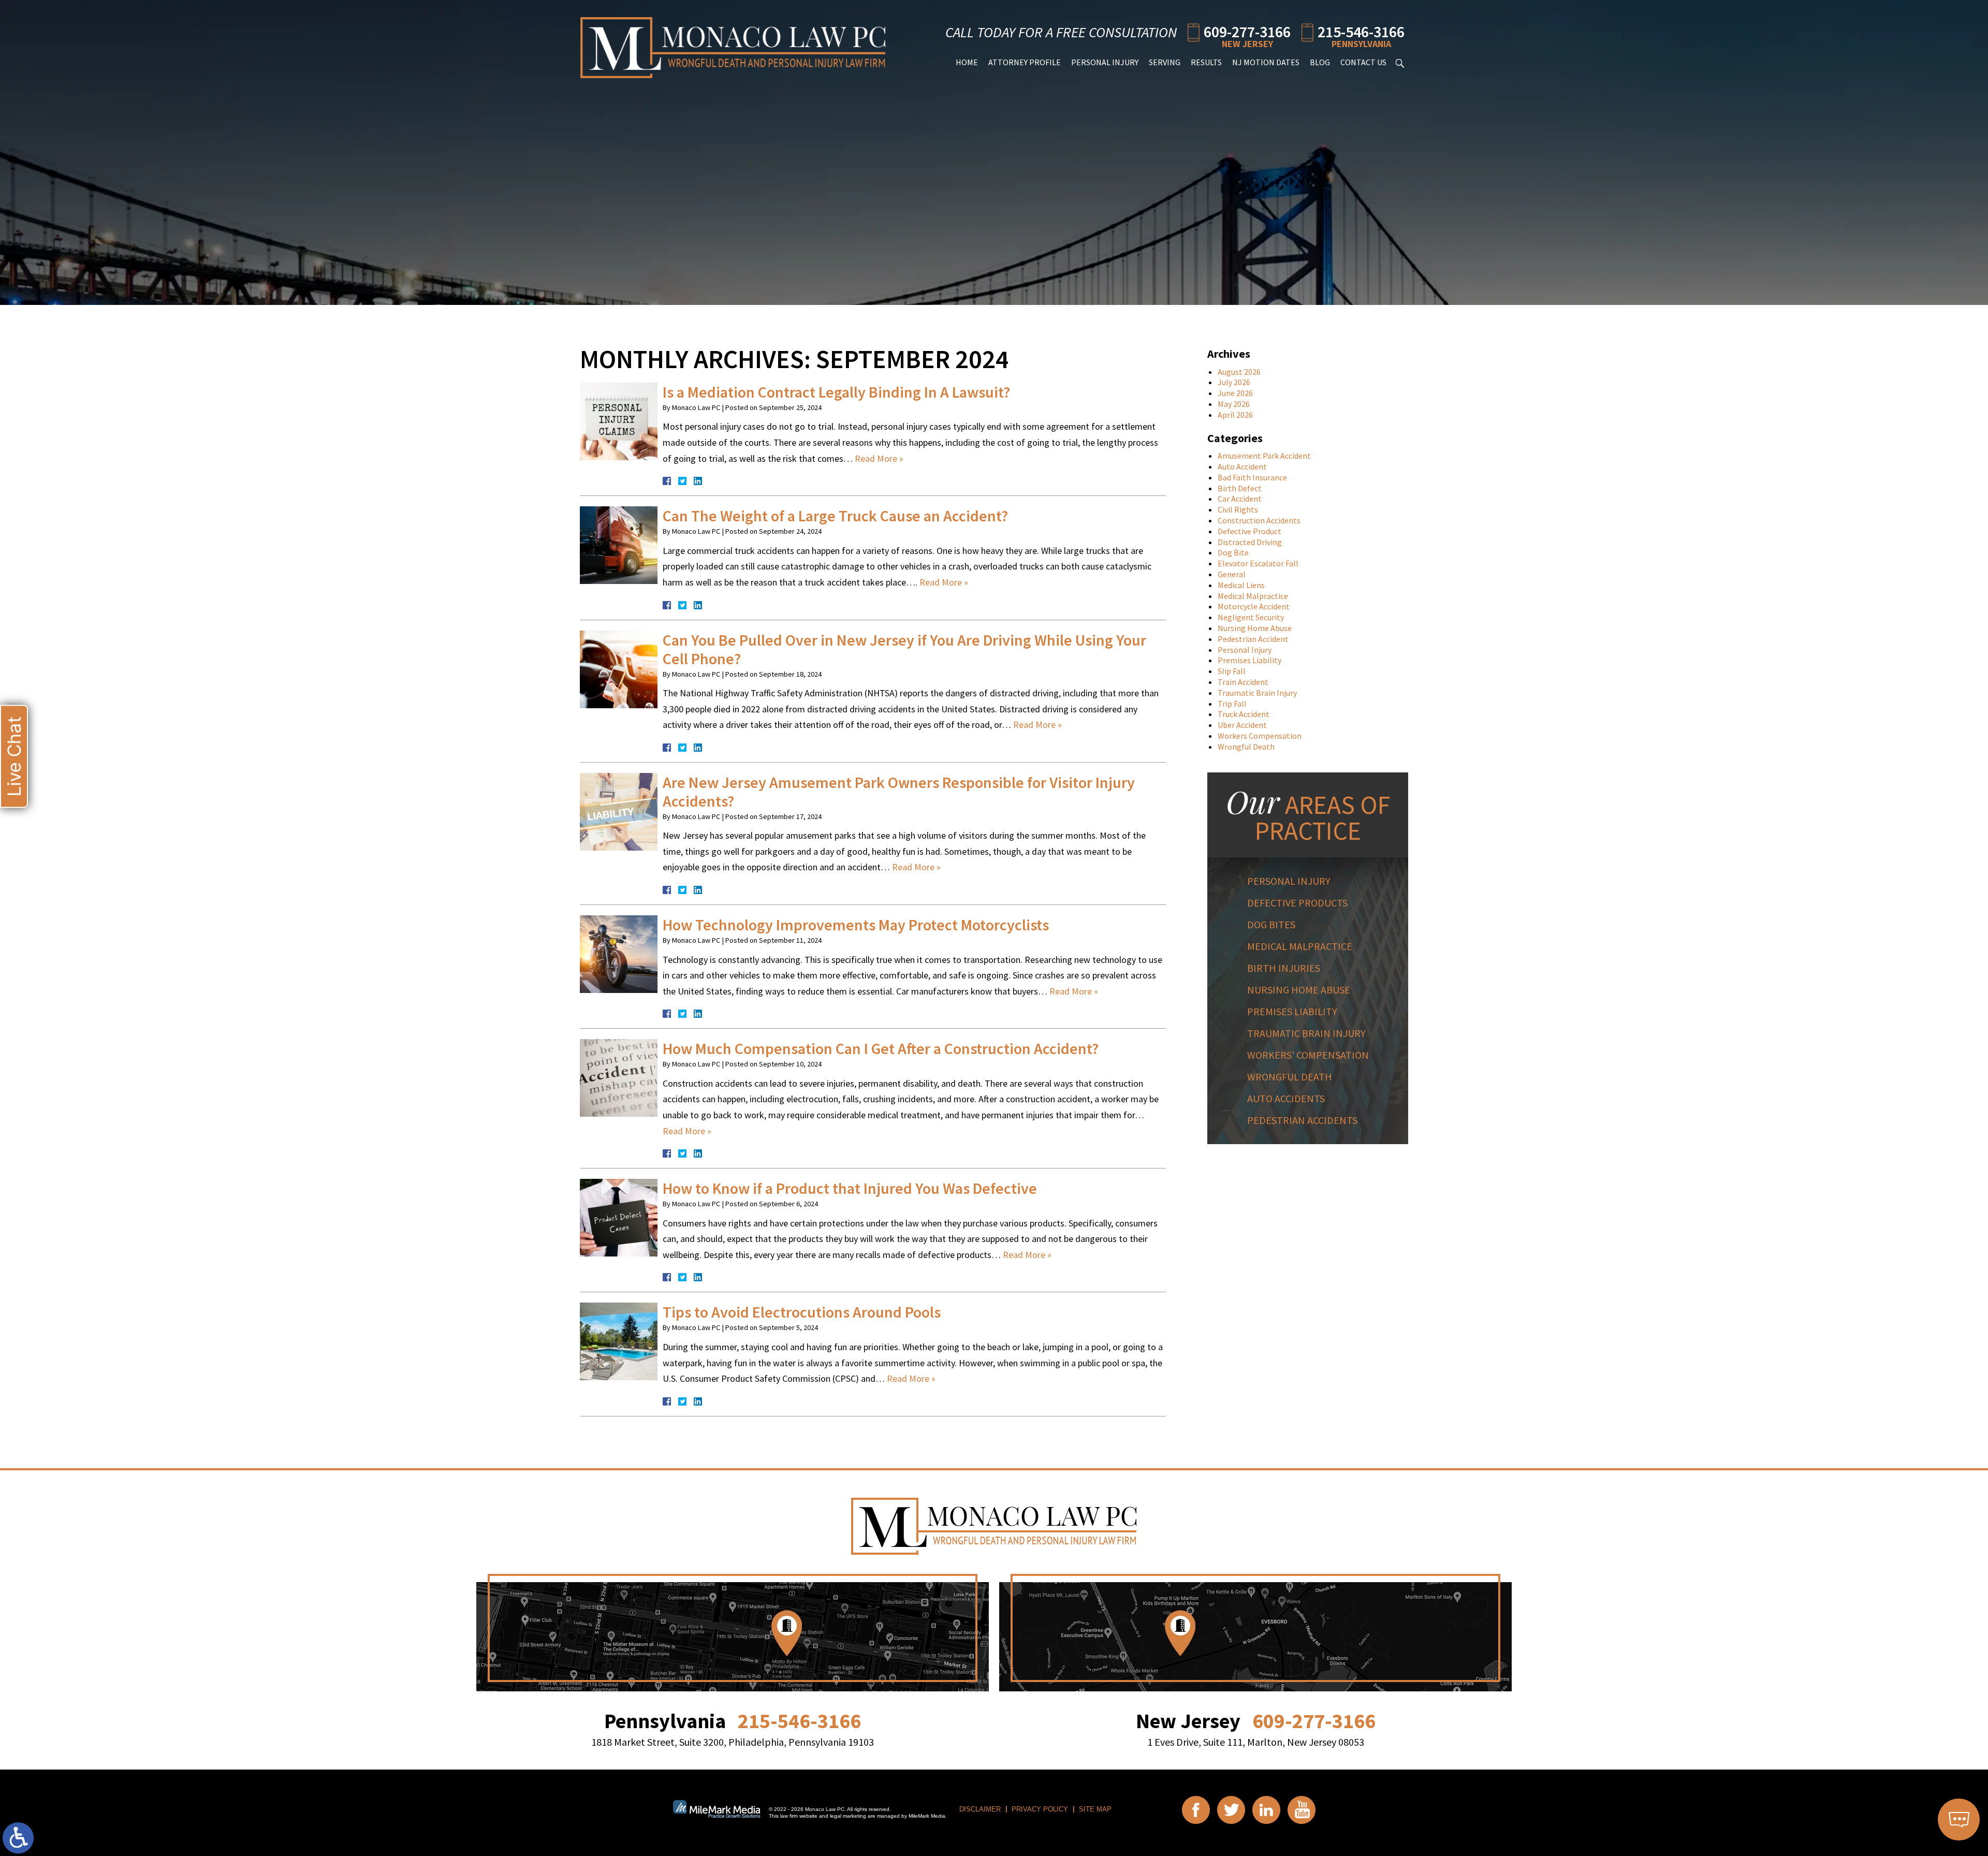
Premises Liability (1249, 660)
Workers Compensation (1260, 736)
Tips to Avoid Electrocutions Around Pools (802, 1312)
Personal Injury (1105, 62)
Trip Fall (1232, 704)
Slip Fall (1232, 671)
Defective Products (1297, 903)
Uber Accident (1242, 725)
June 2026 (1235, 393)
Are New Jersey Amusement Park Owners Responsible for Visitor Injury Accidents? (899, 792)
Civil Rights (1238, 509)
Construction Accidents (1259, 520)
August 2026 (1239, 372)
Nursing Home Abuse (1255, 628)
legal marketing (848, 1816)
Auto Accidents (1286, 1098)
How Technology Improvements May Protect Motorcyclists (856, 925)
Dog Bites (1271, 924)
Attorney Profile (1025, 62)
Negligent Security (1251, 617)
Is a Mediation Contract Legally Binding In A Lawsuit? (836, 392)
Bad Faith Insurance (1252, 477)
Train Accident (1243, 682)
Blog (1320, 62)
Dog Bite (1233, 552)
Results (1206, 62)
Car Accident (1240, 499)
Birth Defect (1240, 488)
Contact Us (1363, 62)
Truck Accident (1244, 714)
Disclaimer (980, 1809)
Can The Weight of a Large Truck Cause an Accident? (835, 516)
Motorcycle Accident (1254, 606)
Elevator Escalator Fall (1258, 563)
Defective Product (1249, 531)
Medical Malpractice (1253, 596)
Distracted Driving (1250, 542)
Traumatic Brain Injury (1257, 693)
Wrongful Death (1246, 747)
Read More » (879, 458)
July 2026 (1234, 382)
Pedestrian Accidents (1302, 1120)
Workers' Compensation (1308, 1055)
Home (967, 62)
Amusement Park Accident (1264, 456)
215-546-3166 (1361, 31)
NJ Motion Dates (1266, 62)
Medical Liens (1241, 585)
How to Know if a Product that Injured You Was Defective (850, 1188)
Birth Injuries (1284, 968)
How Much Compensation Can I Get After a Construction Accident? (881, 1048)
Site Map (1095, 1809)
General (1232, 574)
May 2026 (1234, 404)
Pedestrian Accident (1253, 639)
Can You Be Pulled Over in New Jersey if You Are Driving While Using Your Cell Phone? (904, 649)
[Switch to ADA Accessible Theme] (18, 1838)
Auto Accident (1242, 466)
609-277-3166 (1247, 31)
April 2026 (1235, 415)
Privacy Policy (1040, 1809)
